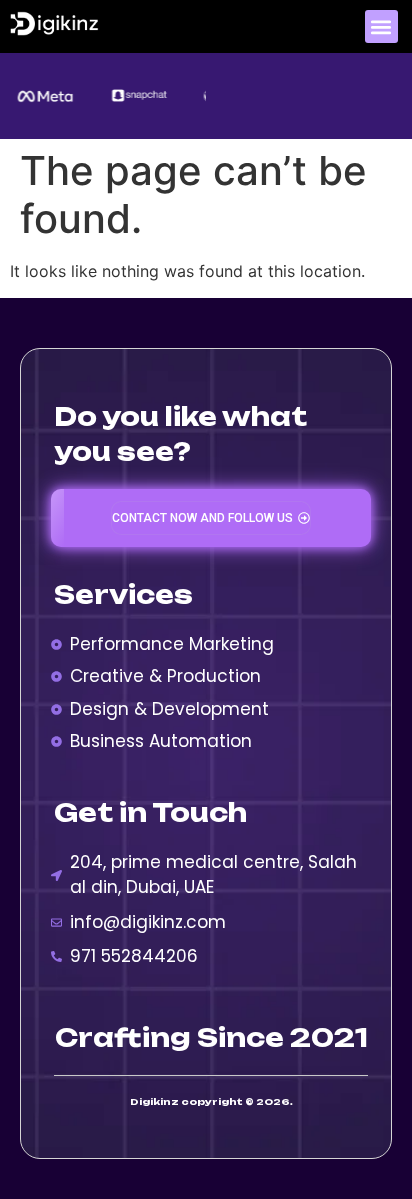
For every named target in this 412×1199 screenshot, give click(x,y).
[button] (381, 26)
